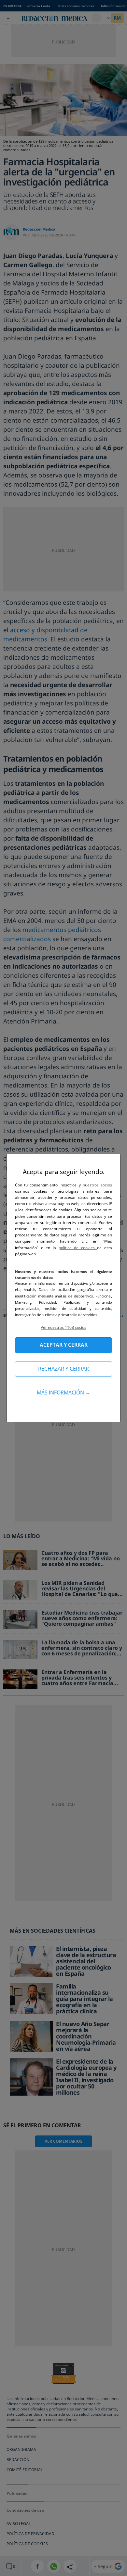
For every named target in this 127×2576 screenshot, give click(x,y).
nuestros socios (97, 1185)
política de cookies (78, 1248)
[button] (63, 1327)
